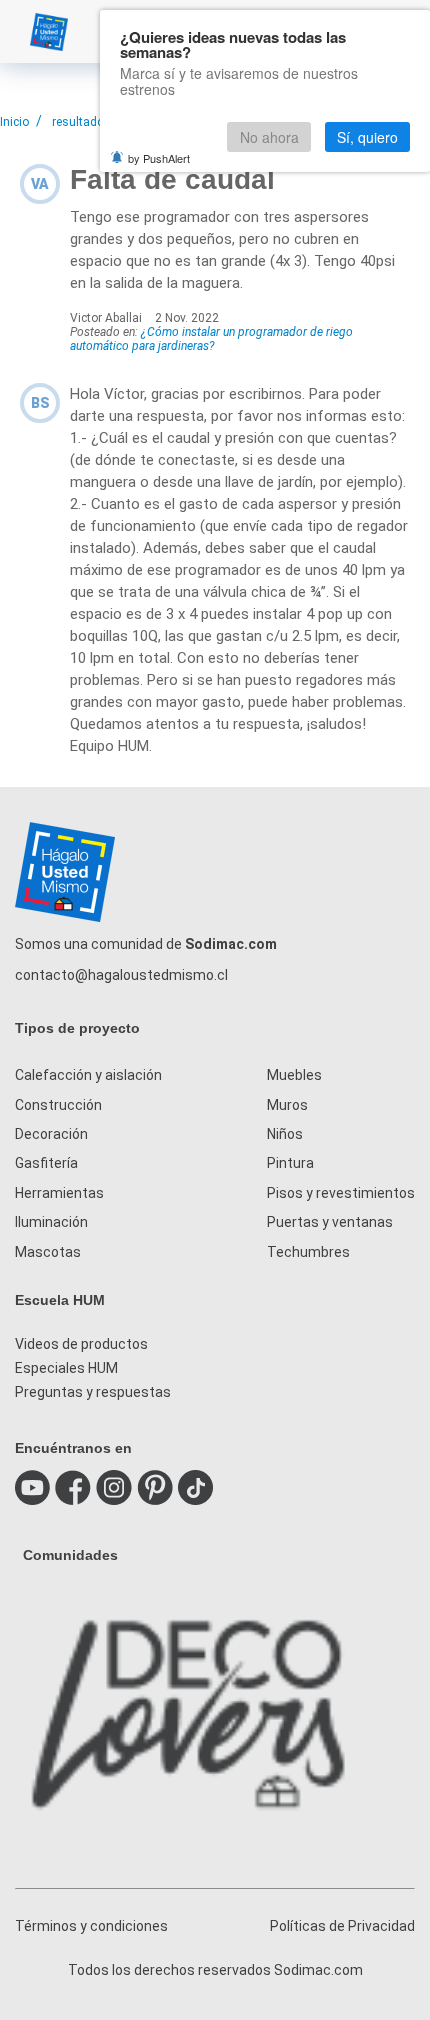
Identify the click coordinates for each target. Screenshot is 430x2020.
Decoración (51, 1134)
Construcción (58, 1105)
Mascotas (48, 1252)
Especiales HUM (66, 1368)
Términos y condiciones (91, 1926)
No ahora (269, 137)
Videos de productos (81, 1344)
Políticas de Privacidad (342, 1926)
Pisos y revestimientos (341, 1193)
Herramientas (59, 1193)
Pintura (290, 1163)
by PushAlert (159, 158)
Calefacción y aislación (88, 1075)
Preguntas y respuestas (93, 1392)
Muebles (294, 1075)
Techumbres (308, 1252)
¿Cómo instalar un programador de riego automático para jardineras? (211, 339)
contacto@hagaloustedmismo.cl (121, 975)
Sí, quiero (367, 137)
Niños (285, 1134)
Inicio (14, 122)
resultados (81, 122)
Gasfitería (46, 1163)
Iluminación (51, 1222)
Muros (287, 1105)
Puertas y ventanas (330, 1222)
